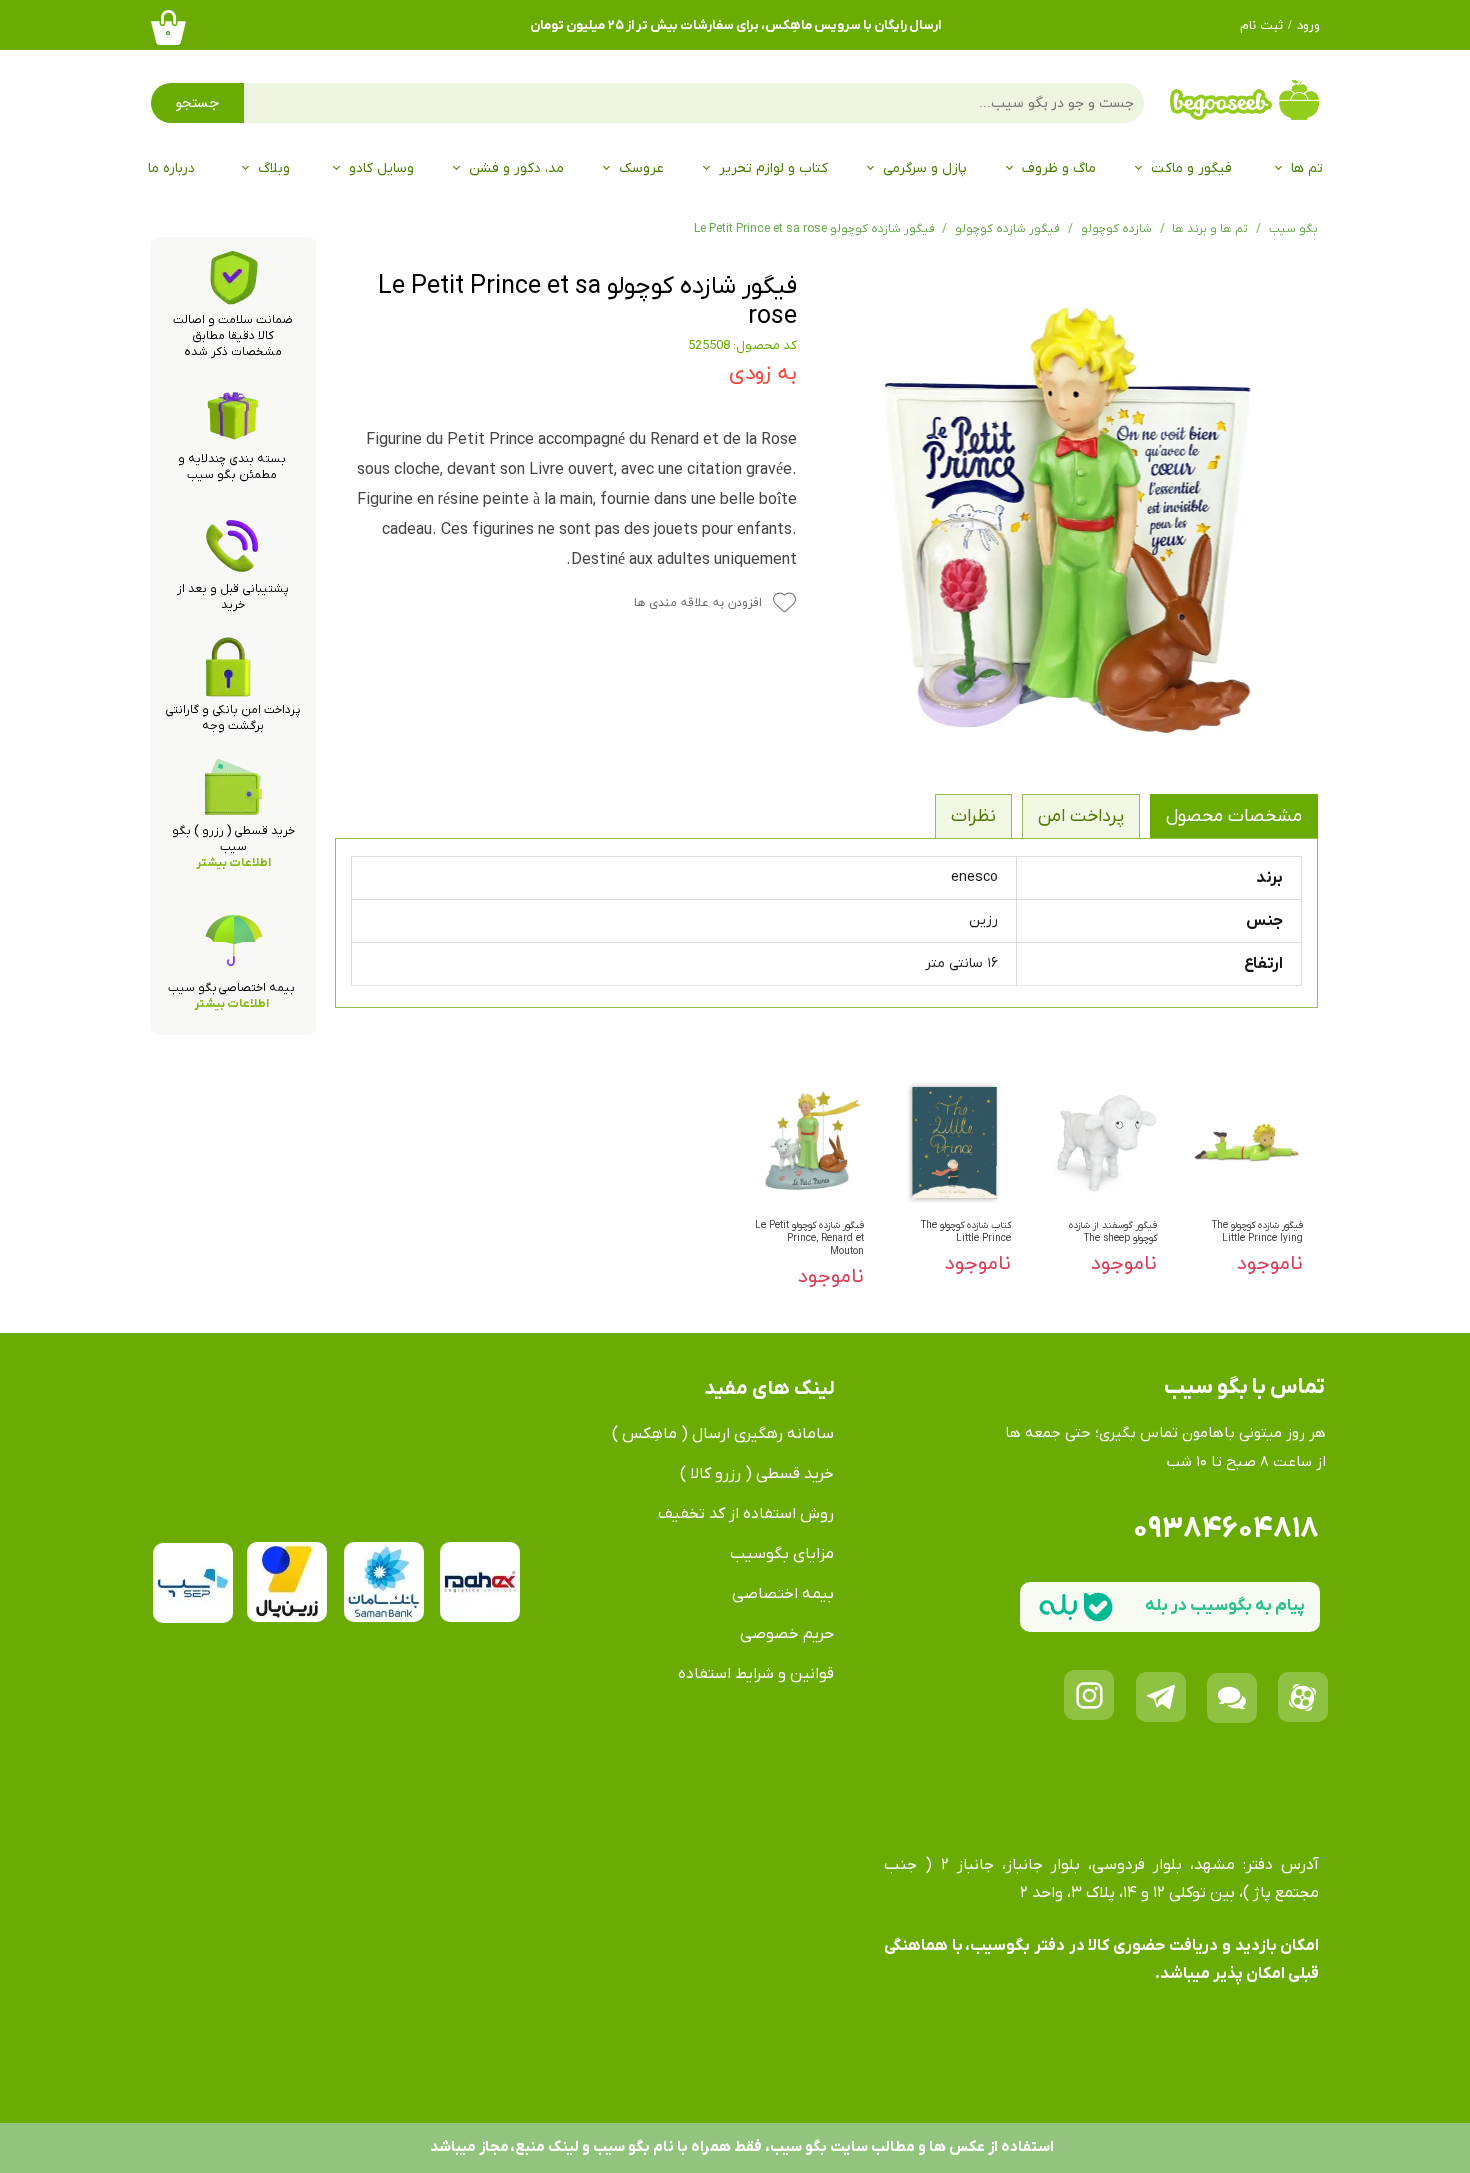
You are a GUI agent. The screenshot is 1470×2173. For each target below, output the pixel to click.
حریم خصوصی (787, 1634)
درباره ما (171, 168)
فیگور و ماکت (1191, 168)
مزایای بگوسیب (782, 1554)
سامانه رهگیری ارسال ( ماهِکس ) (723, 1434)
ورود (1308, 26)
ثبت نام (1261, 26)
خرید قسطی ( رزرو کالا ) (757, 1474)
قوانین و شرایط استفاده (756, 1674)
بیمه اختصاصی (783, 1594)
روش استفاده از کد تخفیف (746, 1514)
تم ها (1307, 168)
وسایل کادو (381, 168)
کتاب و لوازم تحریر (773, 168)
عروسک (641, 168)
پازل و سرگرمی (925, 168)
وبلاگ (274, 168)
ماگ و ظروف (1059, 168)
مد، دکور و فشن (516, 168)
